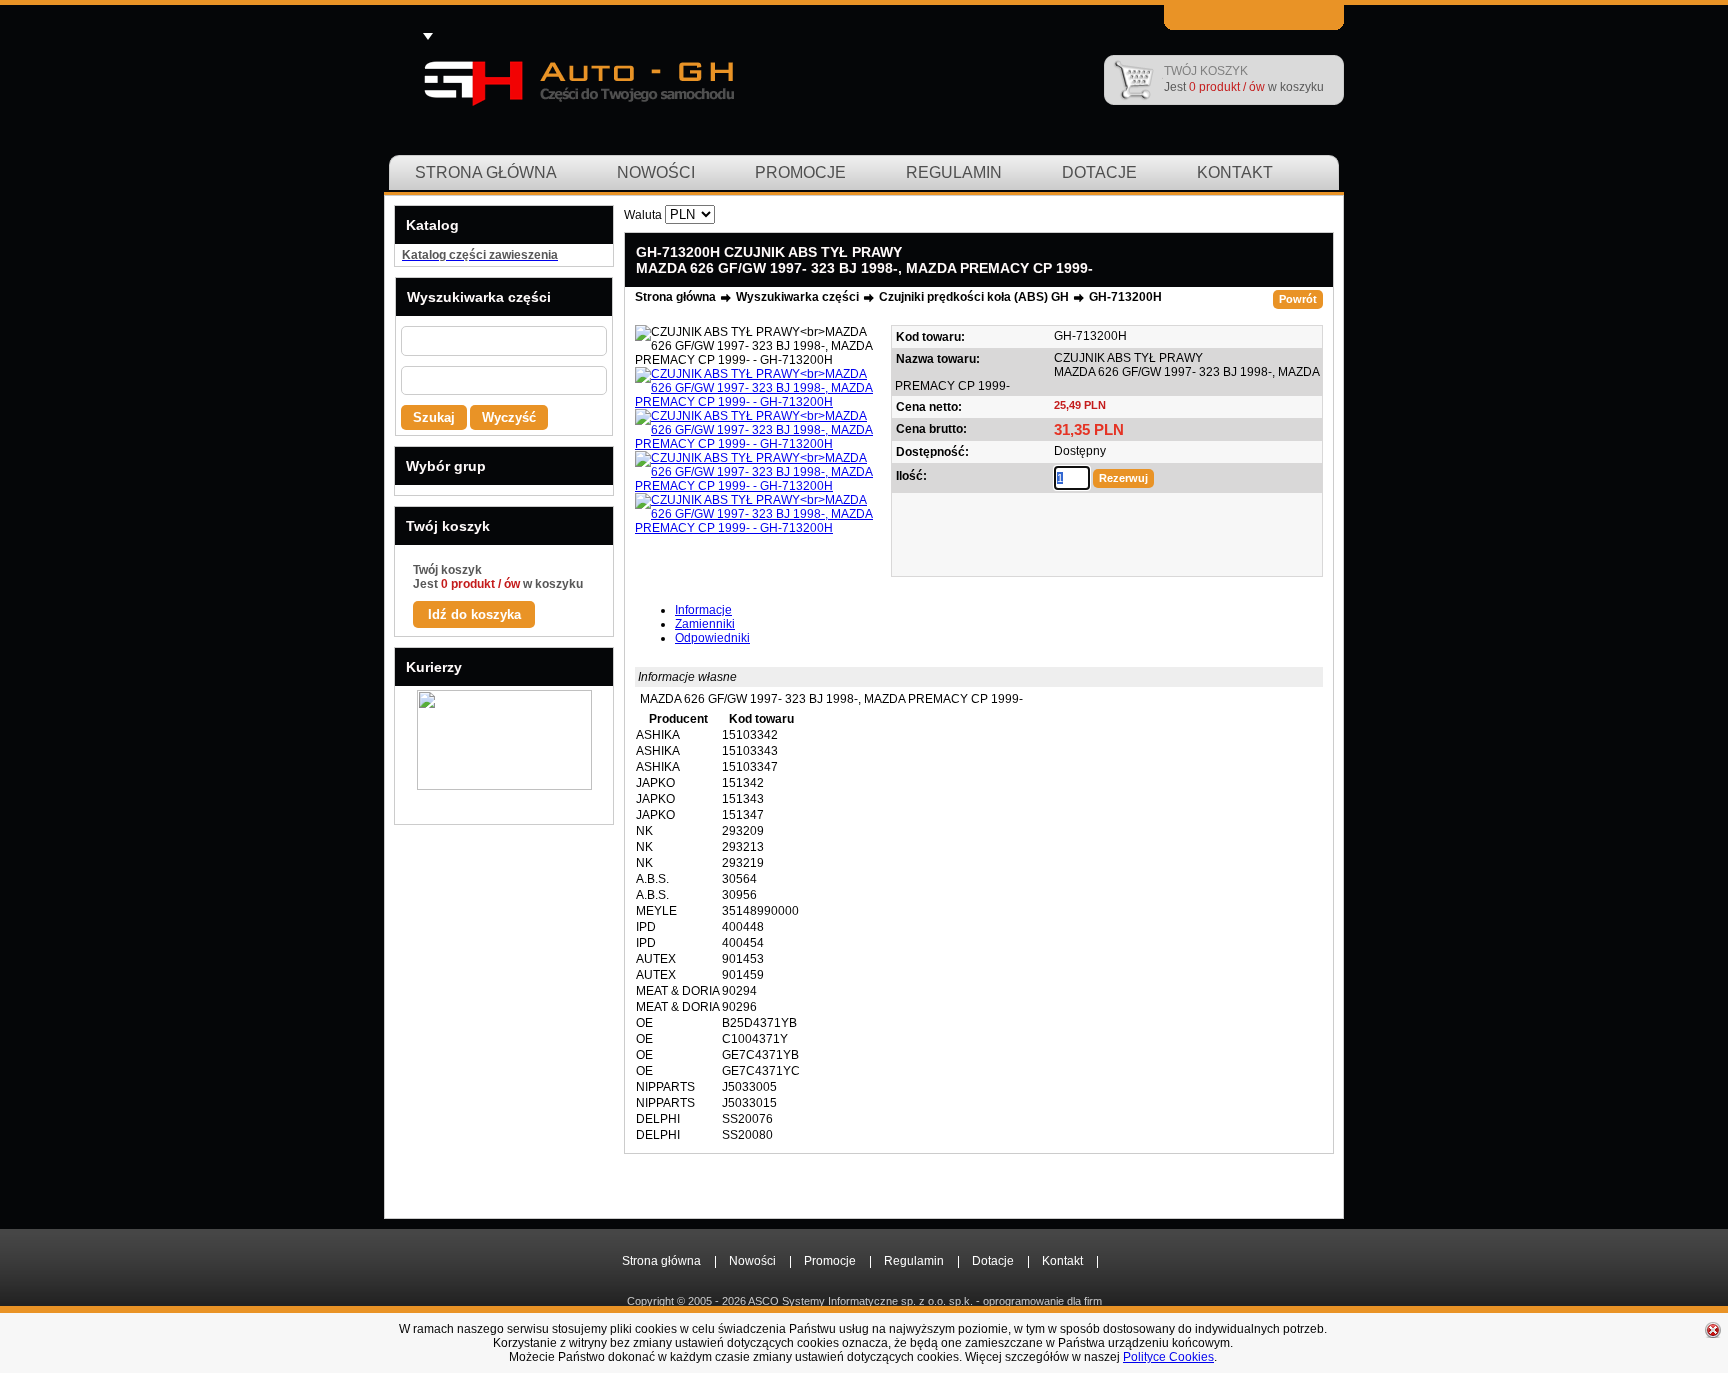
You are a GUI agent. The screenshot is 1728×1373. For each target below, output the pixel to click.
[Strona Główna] (577, 80)
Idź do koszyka (474, 614)
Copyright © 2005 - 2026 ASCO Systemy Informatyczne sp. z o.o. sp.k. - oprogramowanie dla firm (864, 1301)
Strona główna (486, 172)
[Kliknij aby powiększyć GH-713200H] (760, 346)
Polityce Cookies (1168, 1357)
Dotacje (1099, 172)
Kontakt (1235, 172)
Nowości (656, 172)
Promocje (800, 172)
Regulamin (954, 172)
